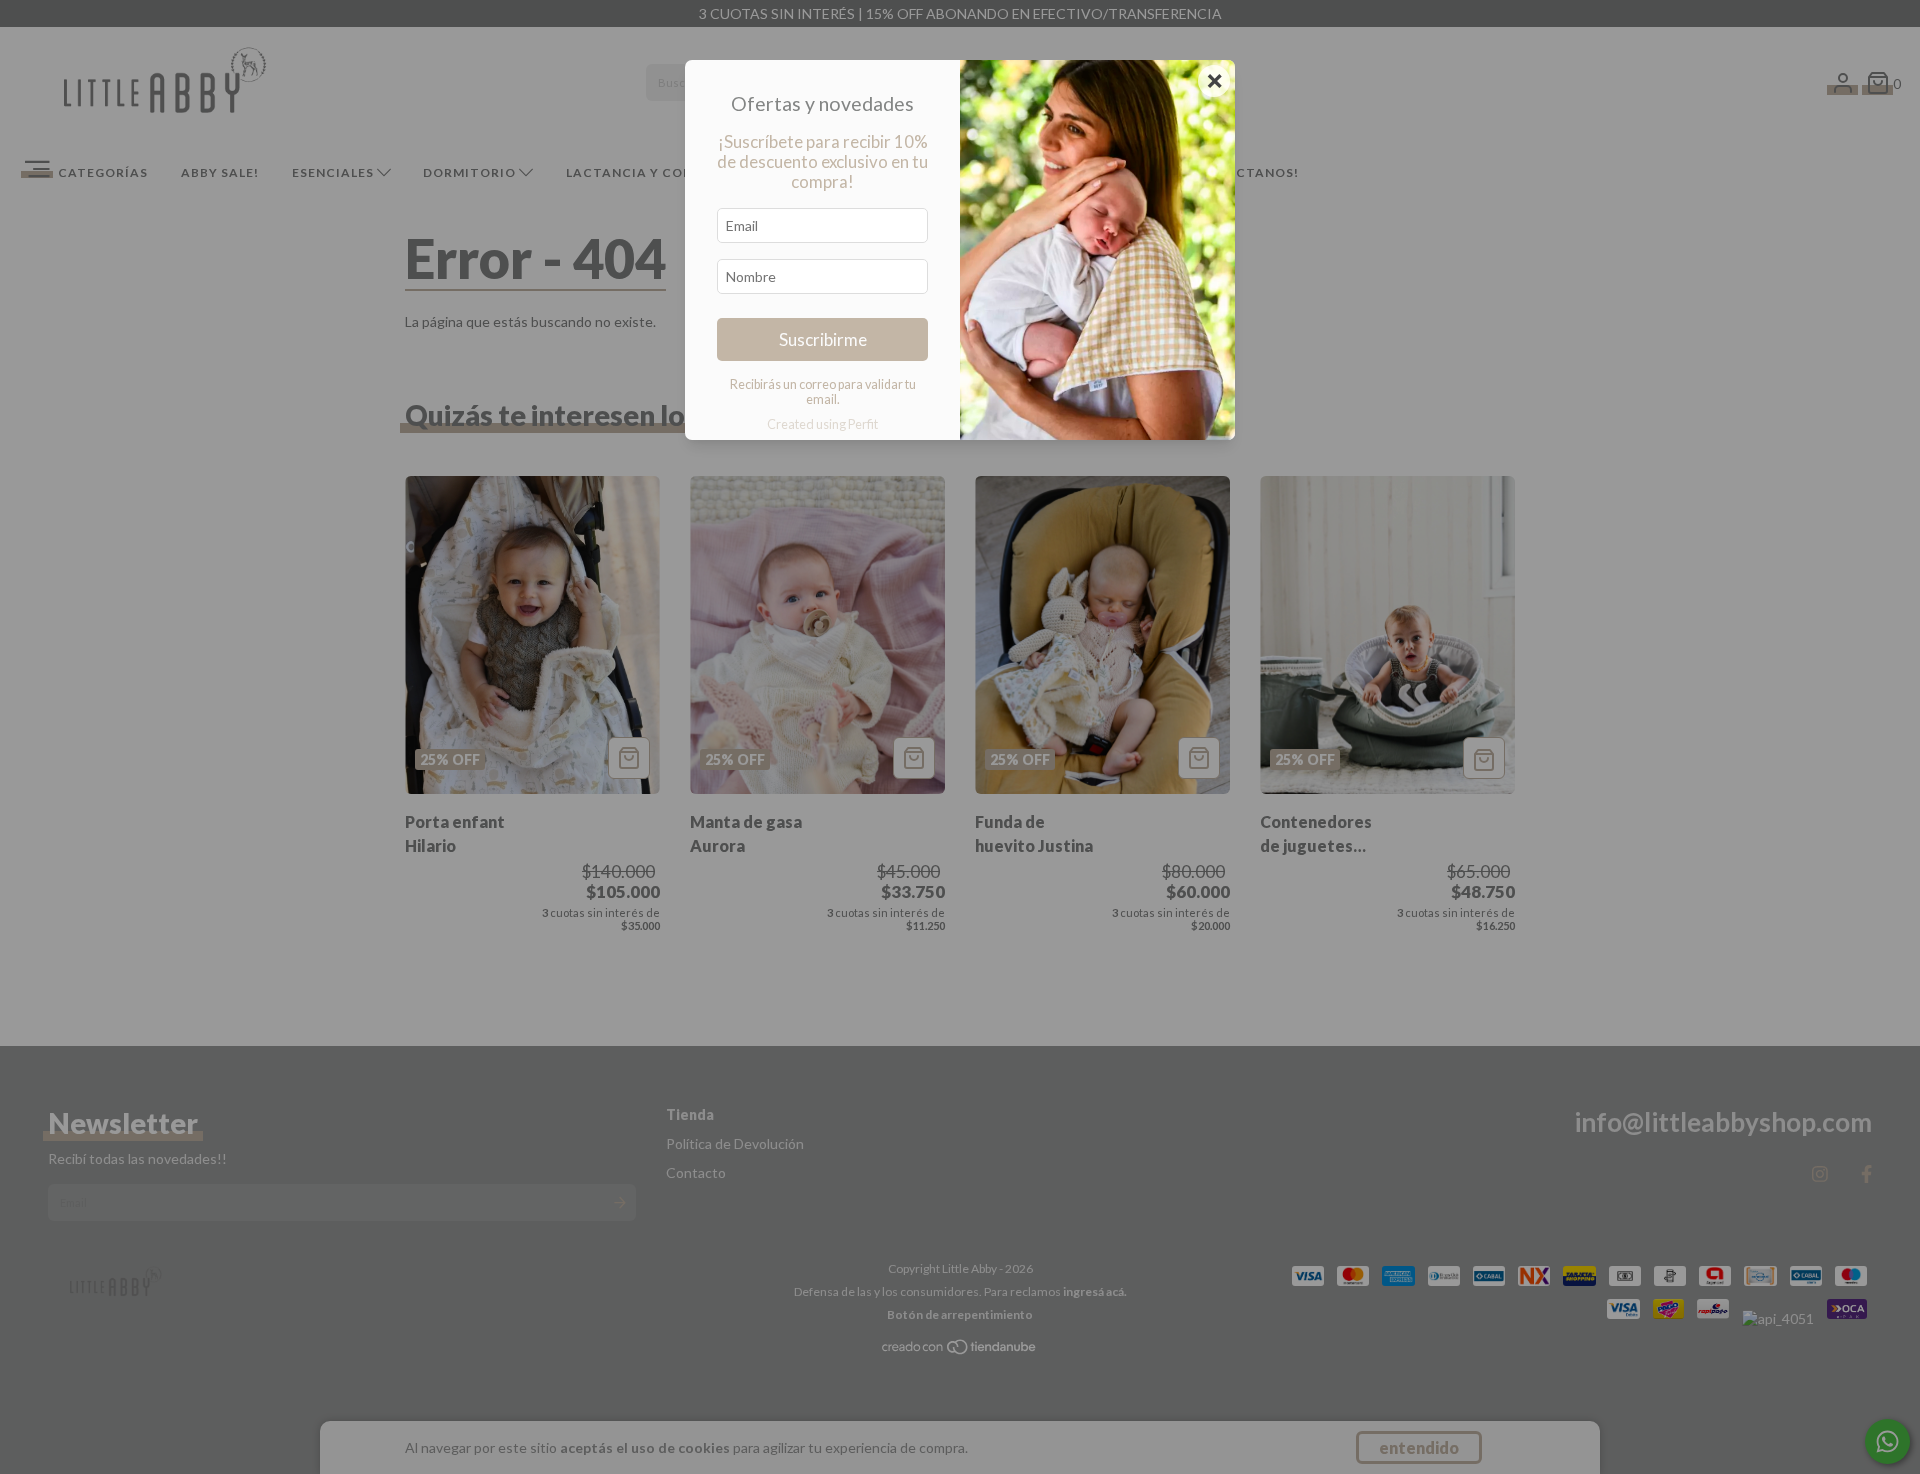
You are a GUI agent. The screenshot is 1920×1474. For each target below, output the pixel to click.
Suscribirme (823, 339)
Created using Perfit (822, 424)
